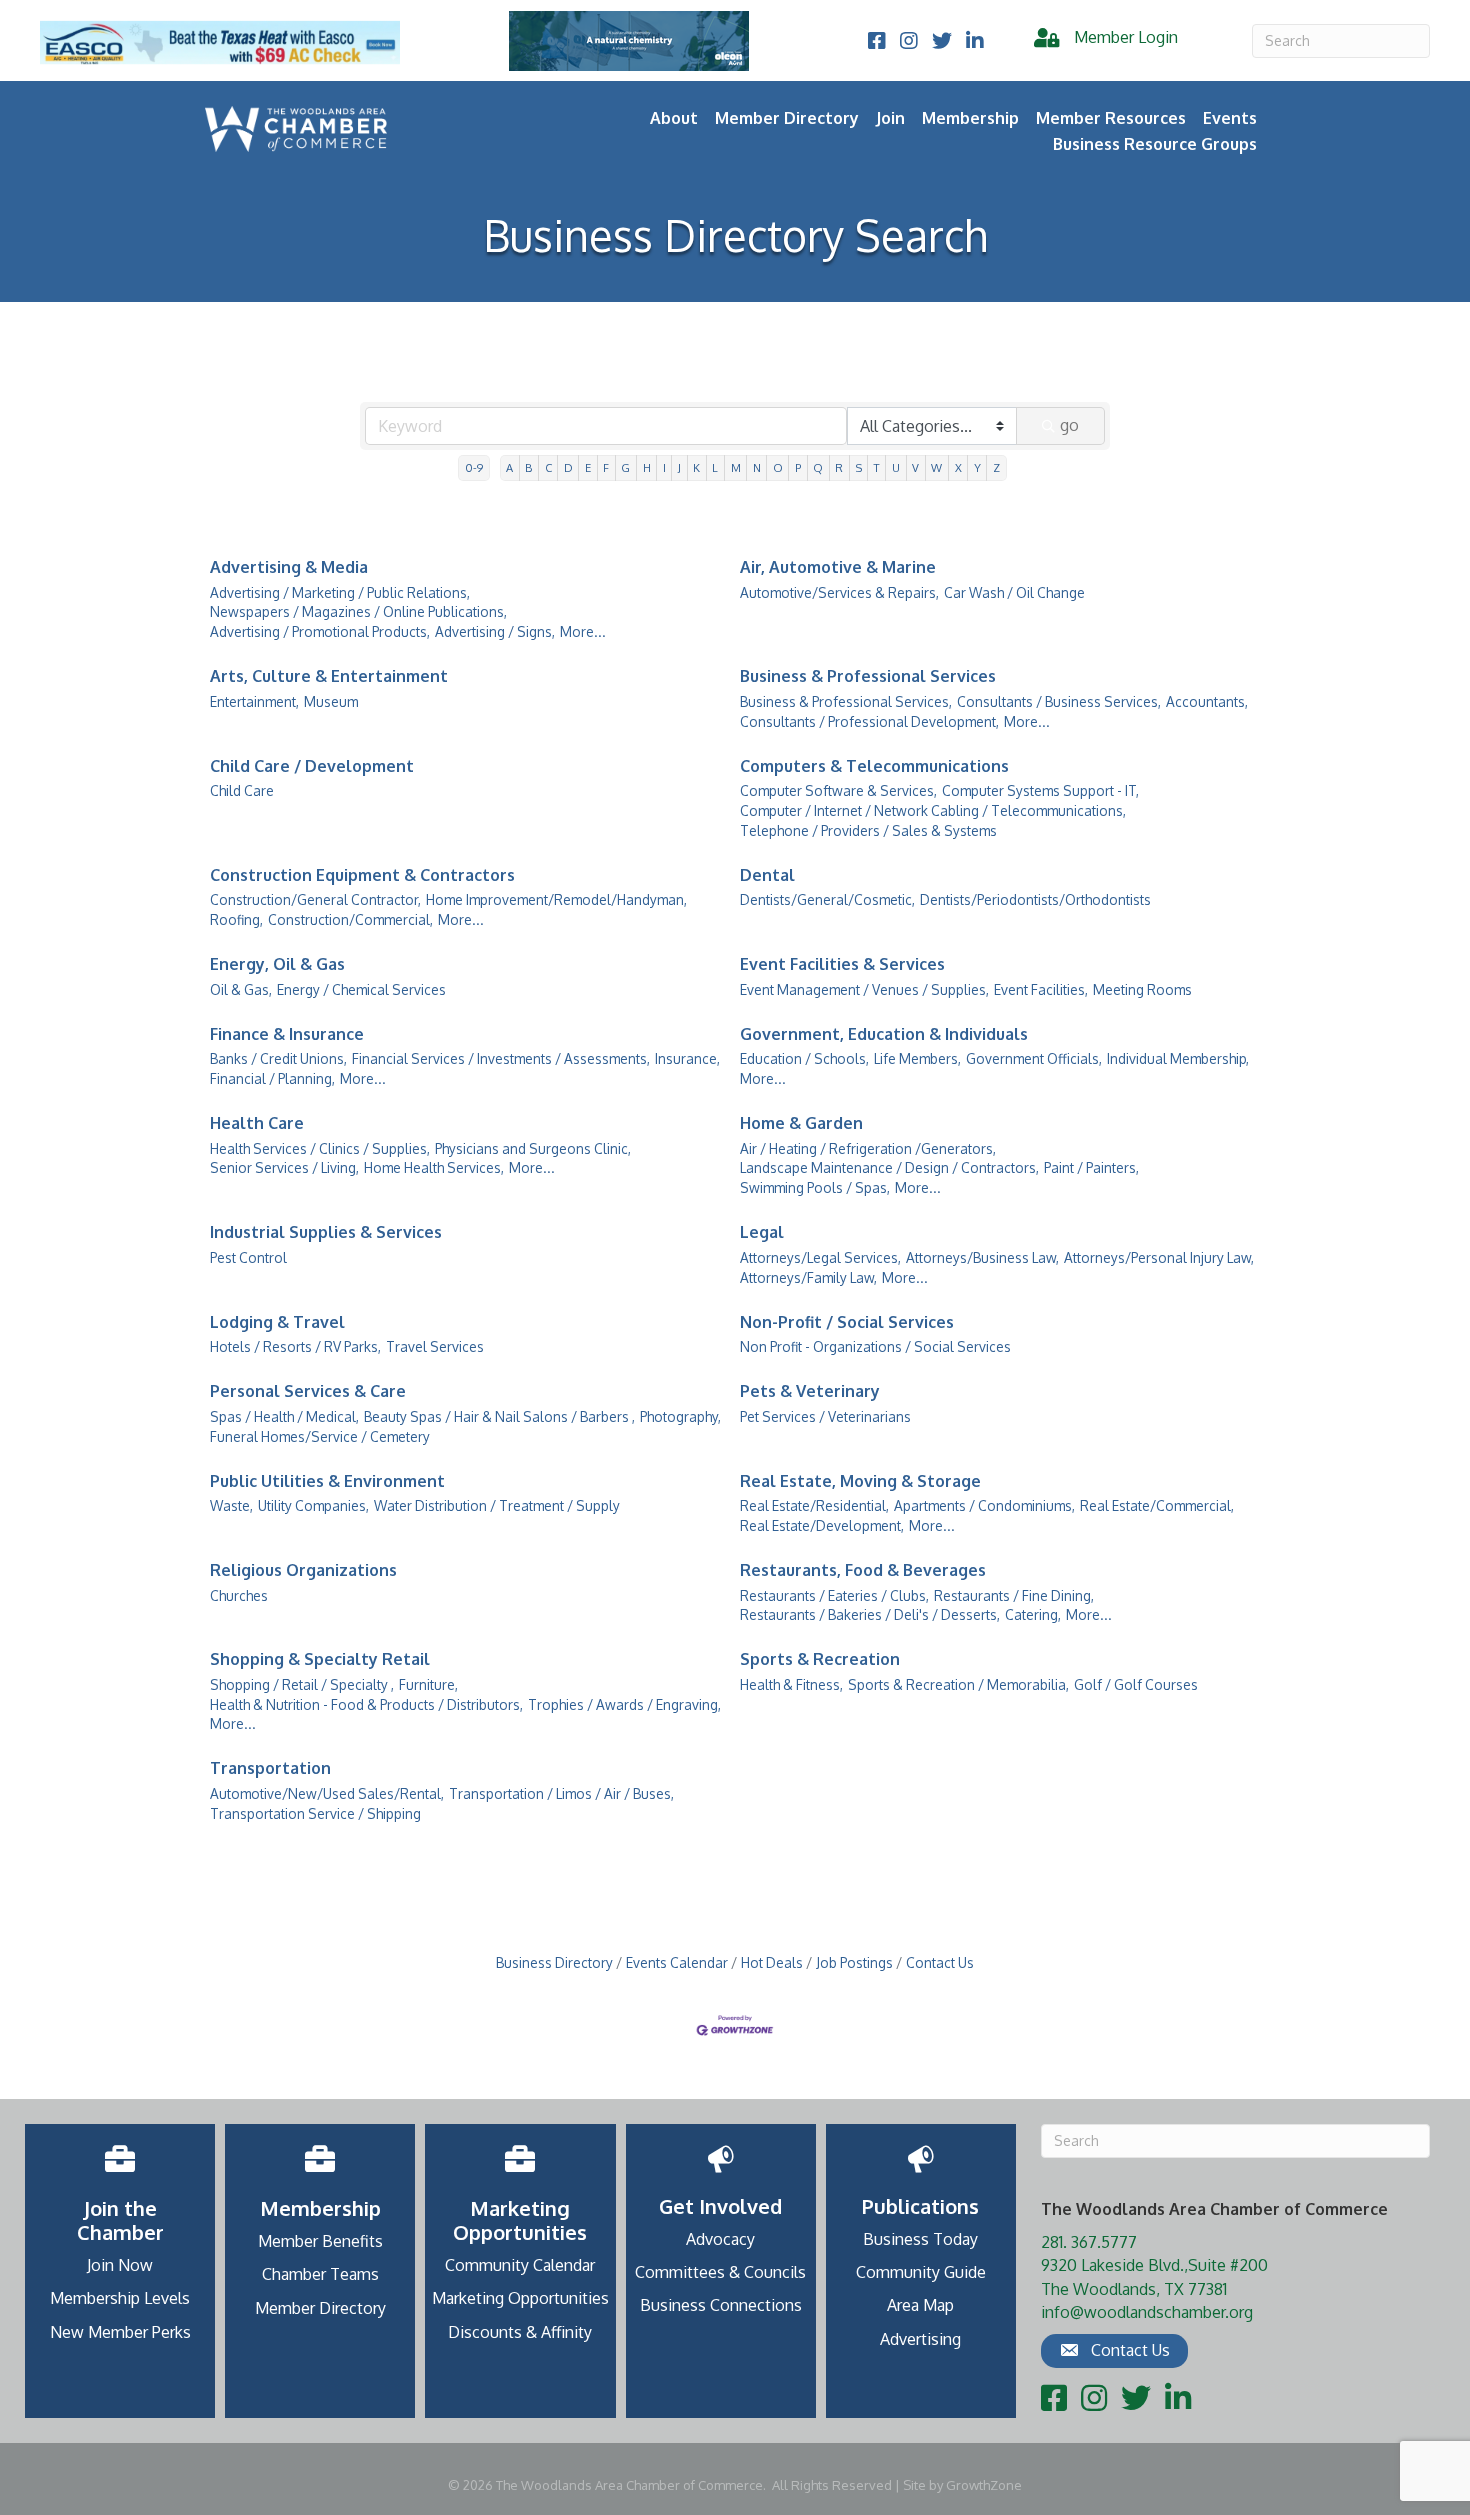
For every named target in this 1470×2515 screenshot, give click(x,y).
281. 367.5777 (1089, 2242)
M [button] (736, 467)
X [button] (958, 467)
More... (583, 631)
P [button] (798, 467)
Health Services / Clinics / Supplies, (320, 1148)
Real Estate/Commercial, (1157, 1505)
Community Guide (921, 2272)
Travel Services (435, 1346)
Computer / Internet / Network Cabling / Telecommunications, (933, 810)
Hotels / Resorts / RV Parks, (295, 1346)
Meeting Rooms (1142, 989)
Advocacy (720, 2239)
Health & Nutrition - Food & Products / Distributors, (366, 1704)
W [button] (936, 467)
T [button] (877, 467)
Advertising (920, 2339)
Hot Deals (772, 1962)
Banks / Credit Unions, (278, 1058)
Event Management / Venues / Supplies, (864, 989)
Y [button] (977, 467)
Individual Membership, (1178, 1058)
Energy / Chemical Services (361, 989)
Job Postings (854, 1962)
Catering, (1033, 1614)
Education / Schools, (804, 1058)
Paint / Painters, (1091, 1167)
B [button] (528, 467)
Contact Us (940, 1962)
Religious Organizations (303, 1570)
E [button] (588, 467)
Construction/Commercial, (350, 919)
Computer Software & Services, (838, 790)
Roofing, (236, 919)
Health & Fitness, (791, 1684)
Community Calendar (520, 2265)
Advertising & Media (289, 567)
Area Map (920, 2305)
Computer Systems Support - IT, (1040, 790)
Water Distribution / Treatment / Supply (497, 1505)
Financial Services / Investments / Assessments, (501, 1058)
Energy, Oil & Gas (277, 964)
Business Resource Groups (1155, 144)
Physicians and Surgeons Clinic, (533, 1148)
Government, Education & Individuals (884, 1034)
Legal (762, 1232)
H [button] (647, 467)
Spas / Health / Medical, (284, 1416)
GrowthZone (984, 2485)
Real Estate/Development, (822, 1525)
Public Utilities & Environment (327, 1481)
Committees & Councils (720, 2272)
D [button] (568, 467)
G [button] (625, 467)
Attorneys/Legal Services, (820, 1257)
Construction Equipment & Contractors (362, 875)
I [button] (664, 467)
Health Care (257, 1123)
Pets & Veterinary (810, 1391)
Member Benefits (320, 2241)
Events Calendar (677, 1962)
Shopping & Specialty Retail (320, 1659)
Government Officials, (1034, 1058)
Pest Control (248, 1257)
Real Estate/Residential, (814, 1505)
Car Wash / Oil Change (1014, 592)
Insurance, (687, 1058)
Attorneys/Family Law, (808, 1277)
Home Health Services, (434, 1167)
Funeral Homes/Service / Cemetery (320, 1436)
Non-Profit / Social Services (847, 1322)
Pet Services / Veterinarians (825, 1416)
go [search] (1069, 425)
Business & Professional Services (868, 676)
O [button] (778, 467)
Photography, (680, 1416)
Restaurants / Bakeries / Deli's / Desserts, (870, 1614)
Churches (239, 1595)
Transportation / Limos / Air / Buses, (561, 1793)
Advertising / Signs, (495, 631)
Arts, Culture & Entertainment (329, 676)
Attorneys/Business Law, (982, 1257)
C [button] (548, 467)
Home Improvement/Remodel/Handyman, (556, 899)
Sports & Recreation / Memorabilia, (958, 1684)
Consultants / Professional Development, (869, 721)
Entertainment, (254, 701)
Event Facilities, (1041, 989)
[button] (1114, 2351)
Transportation (270, 1768)
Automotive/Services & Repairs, (839, 592)
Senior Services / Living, (284, 1167)
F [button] (606, 467)
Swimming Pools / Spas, (815, 1187)
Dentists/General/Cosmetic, (827, 899)
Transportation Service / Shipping (315, 1813)
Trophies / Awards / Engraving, (624, 1704)
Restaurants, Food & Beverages (863, 1570)
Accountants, (1207, 701)
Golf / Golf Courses (1136, 1684)
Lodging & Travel (277, 1322)
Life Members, (917, 1058)
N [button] (757, 467)
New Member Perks (120, 2332)
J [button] (679, 467)
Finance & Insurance (287, 1034)
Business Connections (721, 2305)
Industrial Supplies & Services (326, 1232)
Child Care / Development (312, 766)
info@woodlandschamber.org (1147, 2312)
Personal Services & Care (308, 1391)
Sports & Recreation (820, 1659)
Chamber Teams (320, 2274)
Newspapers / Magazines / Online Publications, (358, 611)
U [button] (896, 467)
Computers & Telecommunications (874, 766)
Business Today (920, 2239)
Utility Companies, (313, 1505)
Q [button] (818, 467)
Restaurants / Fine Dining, (1014, 1595)
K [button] (696, 467)
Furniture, (428, 1684)
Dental (767, 875)
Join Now (120, 2265)
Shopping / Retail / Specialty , (302, 1684)
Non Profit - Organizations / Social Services (875, 1346)
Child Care (242, 790)
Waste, (231, 1505)
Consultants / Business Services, (1059, 701)
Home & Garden (801, 1123)
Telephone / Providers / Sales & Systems (868, 830)
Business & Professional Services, (846, 701)
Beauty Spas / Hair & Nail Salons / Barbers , (499, 1416)
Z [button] (996, 467)
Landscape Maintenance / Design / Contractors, (889, 1167)
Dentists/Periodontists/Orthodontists (1035, 899)
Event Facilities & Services (842, 964)
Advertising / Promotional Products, (320, 631)
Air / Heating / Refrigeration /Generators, (868, 1148)
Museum (331, 701)
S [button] (859, 467)
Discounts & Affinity (520, 2332)
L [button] (715, 467)
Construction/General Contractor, (315, 899)
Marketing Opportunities (520, 2298)
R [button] (839, 467)
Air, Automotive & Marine (838, 567)
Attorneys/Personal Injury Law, (1159, 1257)
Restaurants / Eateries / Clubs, (834, 1595)
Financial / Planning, (272, 1078)
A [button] (509, 467)
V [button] (915, 467)
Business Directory (554, 1962)
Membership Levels (120, 2298)
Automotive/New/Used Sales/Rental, (327, 1793)
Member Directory (787, 118)
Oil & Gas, (241, 989)
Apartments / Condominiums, (984, 1505)
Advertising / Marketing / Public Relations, (340, 592)
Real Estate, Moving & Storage (860, 1481)
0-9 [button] (474, 467)
